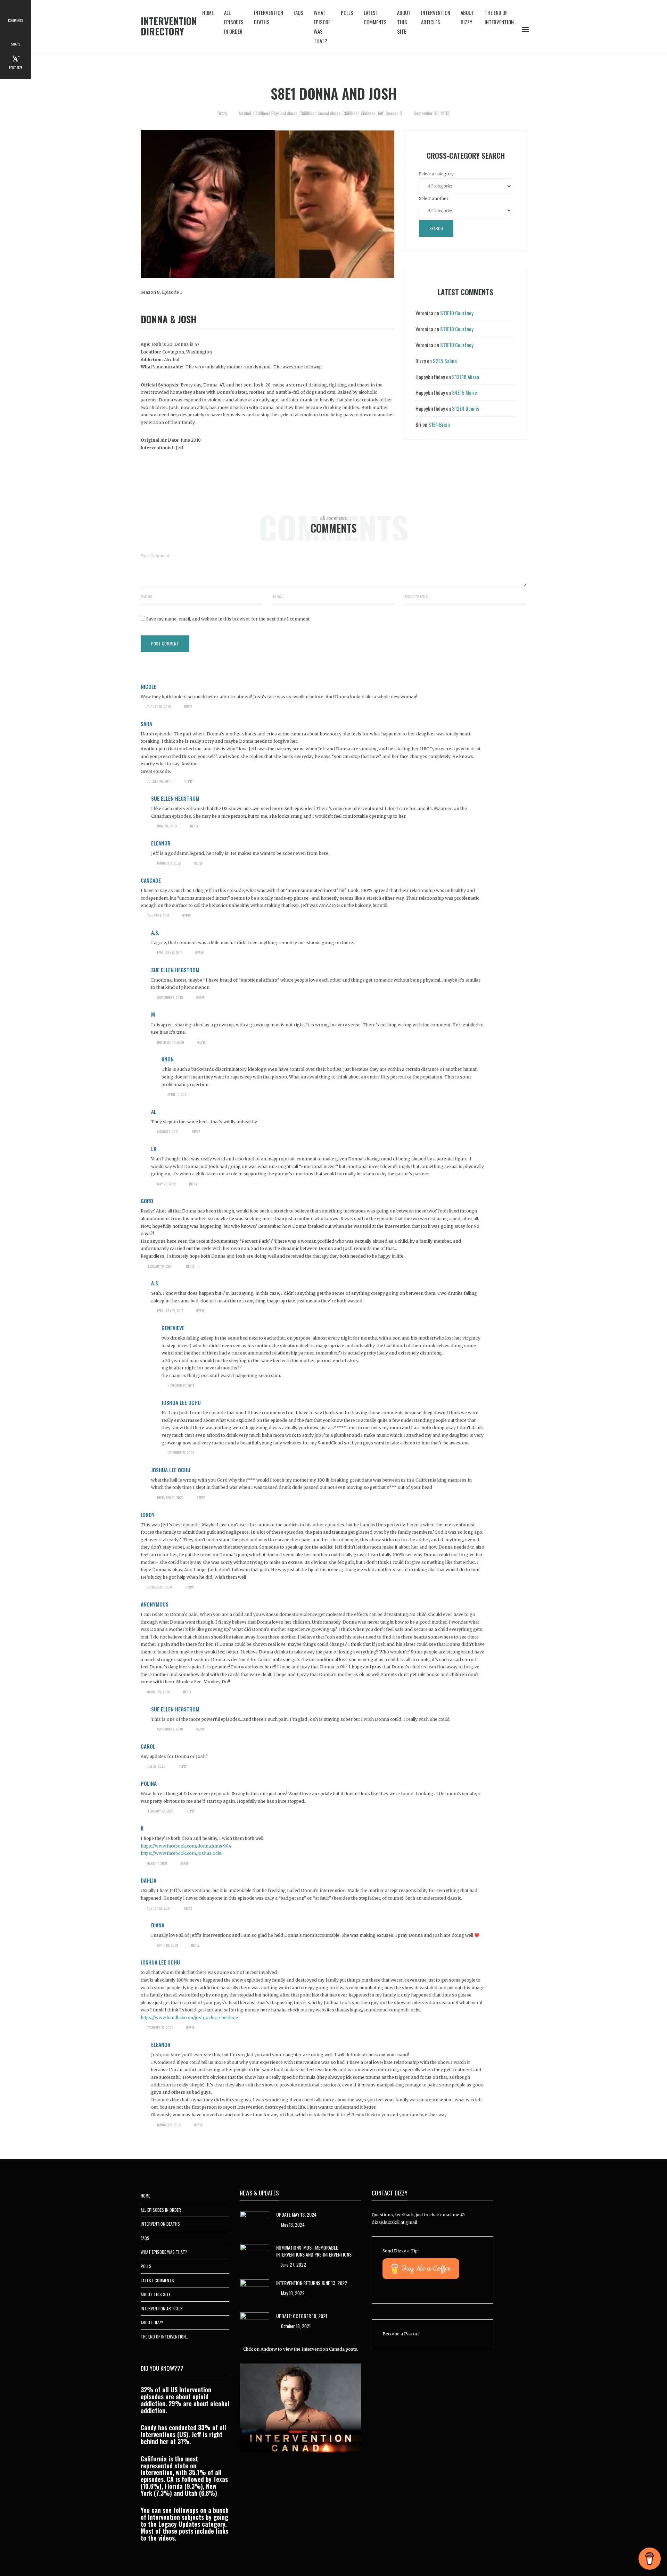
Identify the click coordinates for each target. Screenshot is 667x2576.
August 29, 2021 (159, 1908)
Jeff (381, 113)
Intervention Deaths (269, 17)
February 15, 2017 (170, 1311)
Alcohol (245, 113)
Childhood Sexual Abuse (320, 113)
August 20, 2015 (159, 706)
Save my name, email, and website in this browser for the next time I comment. (228, 619)
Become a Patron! (401, 2334)
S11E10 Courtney (457, 313)
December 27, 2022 (181, 1453)
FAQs (298, 12)
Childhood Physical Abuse (275, 113)
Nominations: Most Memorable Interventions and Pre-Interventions (314, 2251)
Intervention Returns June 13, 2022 (312, 2283)
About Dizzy (467, 17)
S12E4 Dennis (466, 408)
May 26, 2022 (166, 1184)
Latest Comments (375, 17)
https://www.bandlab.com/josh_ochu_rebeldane (189, 2018)
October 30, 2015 (159, 781)
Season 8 (394, 113)
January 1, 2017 (158, 915)
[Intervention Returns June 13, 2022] (254, 2290)
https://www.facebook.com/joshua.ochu (182, 1853)
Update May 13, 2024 (296, 2214)
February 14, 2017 (160, 1266)
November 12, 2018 (181, 1386)
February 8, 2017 (170, 953)
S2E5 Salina (445, 361)
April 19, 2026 (167, 1945)
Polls (347, 12)
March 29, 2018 (158, 1692)
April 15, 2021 (178, 1094)
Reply (188, 706)
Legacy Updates (179, 2524)
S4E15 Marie (464, 392)
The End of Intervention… (501, 17)
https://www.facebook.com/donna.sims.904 (186, 1846)
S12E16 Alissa (466, 377)
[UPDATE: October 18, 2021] (254, 2323)
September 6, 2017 (159, 1587)
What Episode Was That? (322, 27)
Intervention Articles (436, 17)
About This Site (404, 22)
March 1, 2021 (157, 1863)
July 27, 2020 (156, 1766)
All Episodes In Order (234, 22)
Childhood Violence (359, 113)
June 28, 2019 (167, 826)
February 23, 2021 (160, 1811)
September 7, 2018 (170, 997)
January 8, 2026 (169, 863)
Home (208, 12)
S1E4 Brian (439, 424)
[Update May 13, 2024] (254, 2222)
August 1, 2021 (168, 1131)
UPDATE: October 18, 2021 (302, 2316)
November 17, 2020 (171, 1042)
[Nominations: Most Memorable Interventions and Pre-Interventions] (254, 2255)
